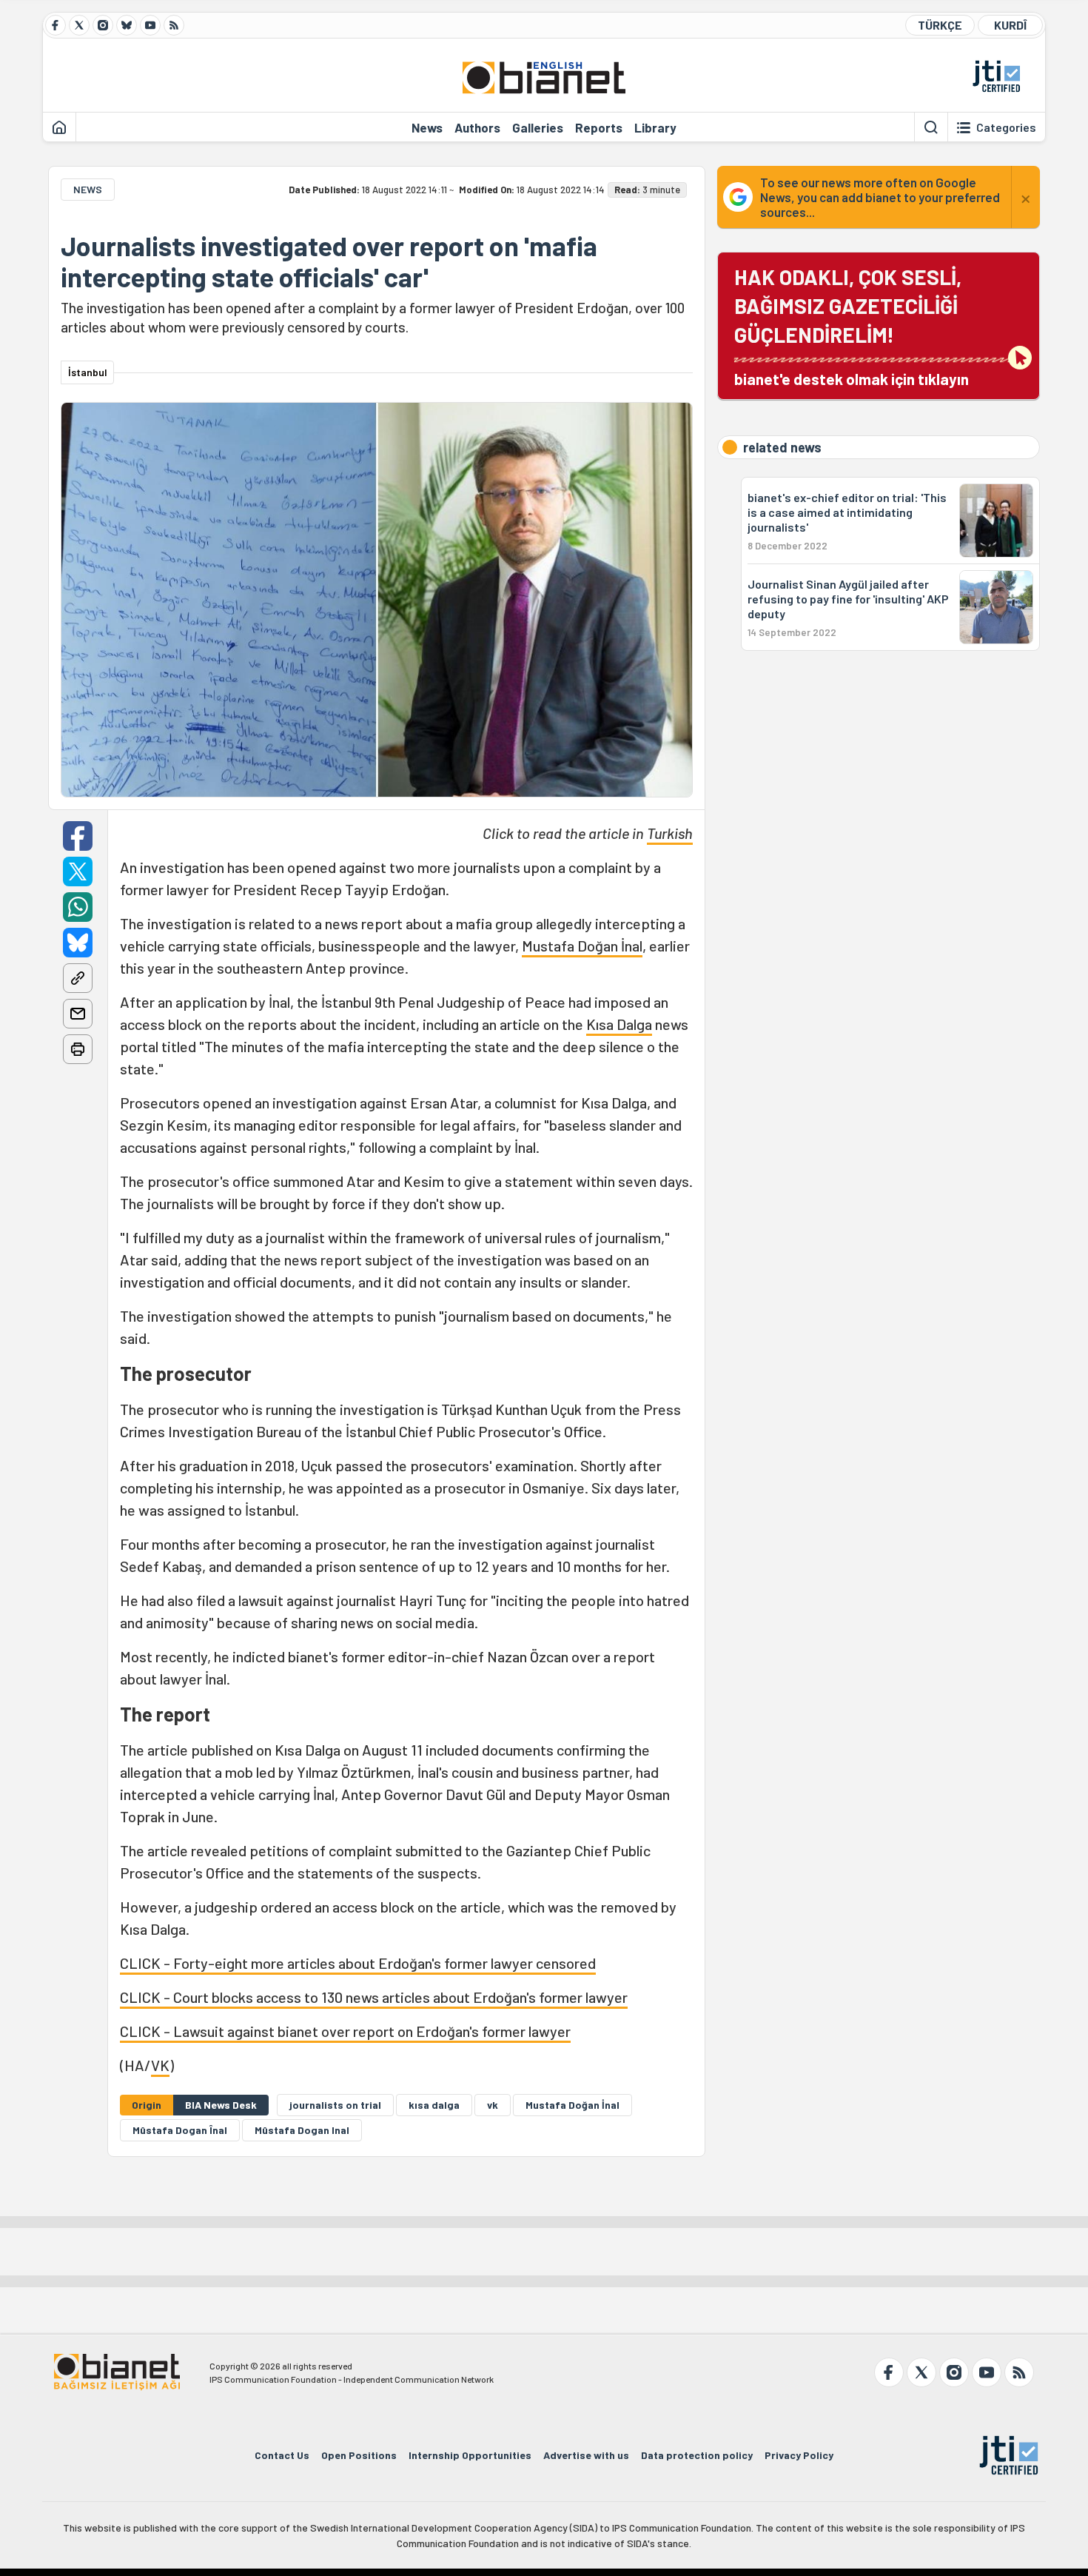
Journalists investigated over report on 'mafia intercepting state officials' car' (329, 261)
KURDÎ (1010, 25)
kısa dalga (434, 2105)
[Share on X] (78, 872)
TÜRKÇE (940, 25)
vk (493, 2105)
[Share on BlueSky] (78, 943)
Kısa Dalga (619, 1024)
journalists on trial (335, 2105)
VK (160, 2065)
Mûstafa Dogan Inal (302, 2130)
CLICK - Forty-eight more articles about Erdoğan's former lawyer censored (358, 1963)
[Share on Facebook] (78, 836)
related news (782, 447)
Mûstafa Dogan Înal (180, 2130)
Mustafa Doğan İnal (582, 946)
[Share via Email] (78, 1014)
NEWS (88, 189)
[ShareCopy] (78, 978)
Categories (1006, 127)
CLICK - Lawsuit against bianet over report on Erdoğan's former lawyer (345, 2031)
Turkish (670, 833)
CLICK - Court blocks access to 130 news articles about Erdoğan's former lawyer (374, 1997)
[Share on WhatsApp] (78, 907)
